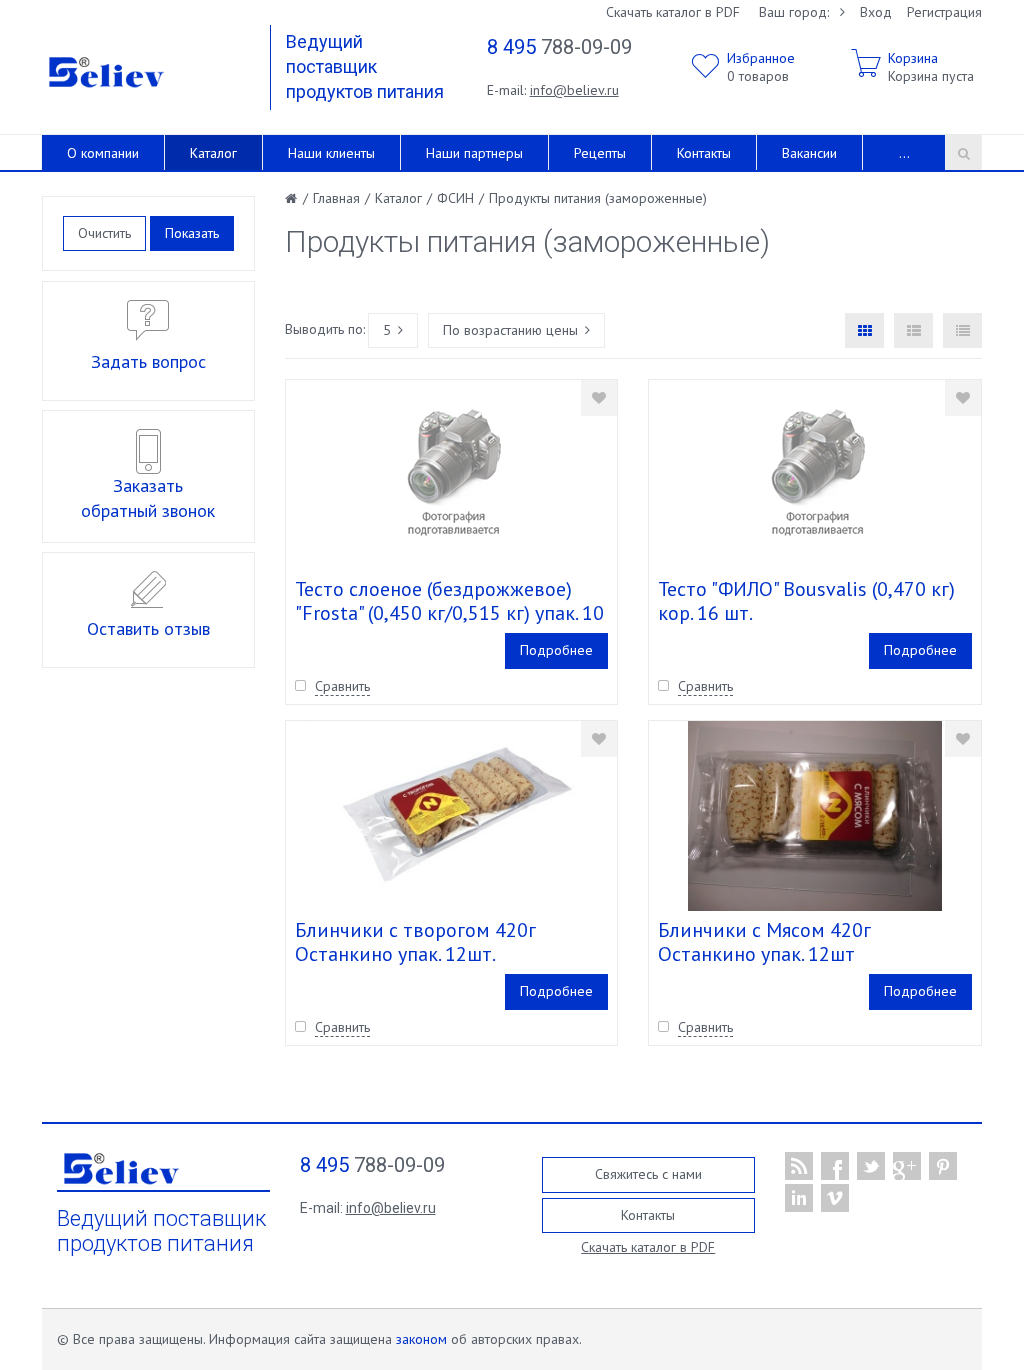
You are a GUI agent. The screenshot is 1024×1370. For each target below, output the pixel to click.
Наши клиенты (331, 153)
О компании (103, 153)
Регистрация (944, 12)
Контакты (704, 153)
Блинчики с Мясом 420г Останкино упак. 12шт (764, 942)
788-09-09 (559, 47)
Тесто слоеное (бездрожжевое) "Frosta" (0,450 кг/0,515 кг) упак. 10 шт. (449, 613)
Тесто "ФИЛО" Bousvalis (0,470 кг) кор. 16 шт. (806, 601)
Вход (876, 12)
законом (421, 1339)
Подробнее (556, 650)
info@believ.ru (574, 90)
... (904, 153)
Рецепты (600, 153)
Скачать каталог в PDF (673, 12)
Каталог (213, 153)
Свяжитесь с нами (648, 1174)
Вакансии (809, 153)
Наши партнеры (474, 153)
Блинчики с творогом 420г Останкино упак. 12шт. (415, 942)
